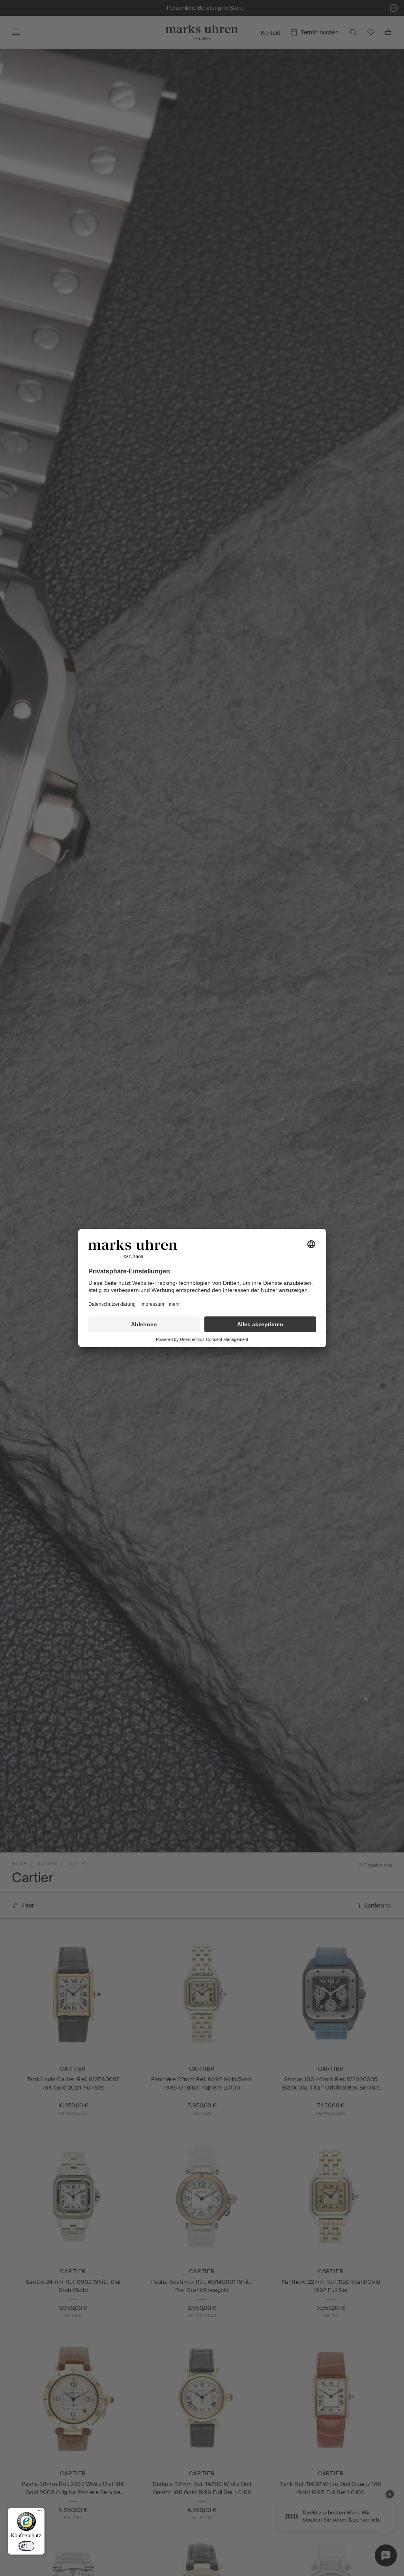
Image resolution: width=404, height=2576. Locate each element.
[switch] (26, 2546)
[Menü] (40, 2512)
